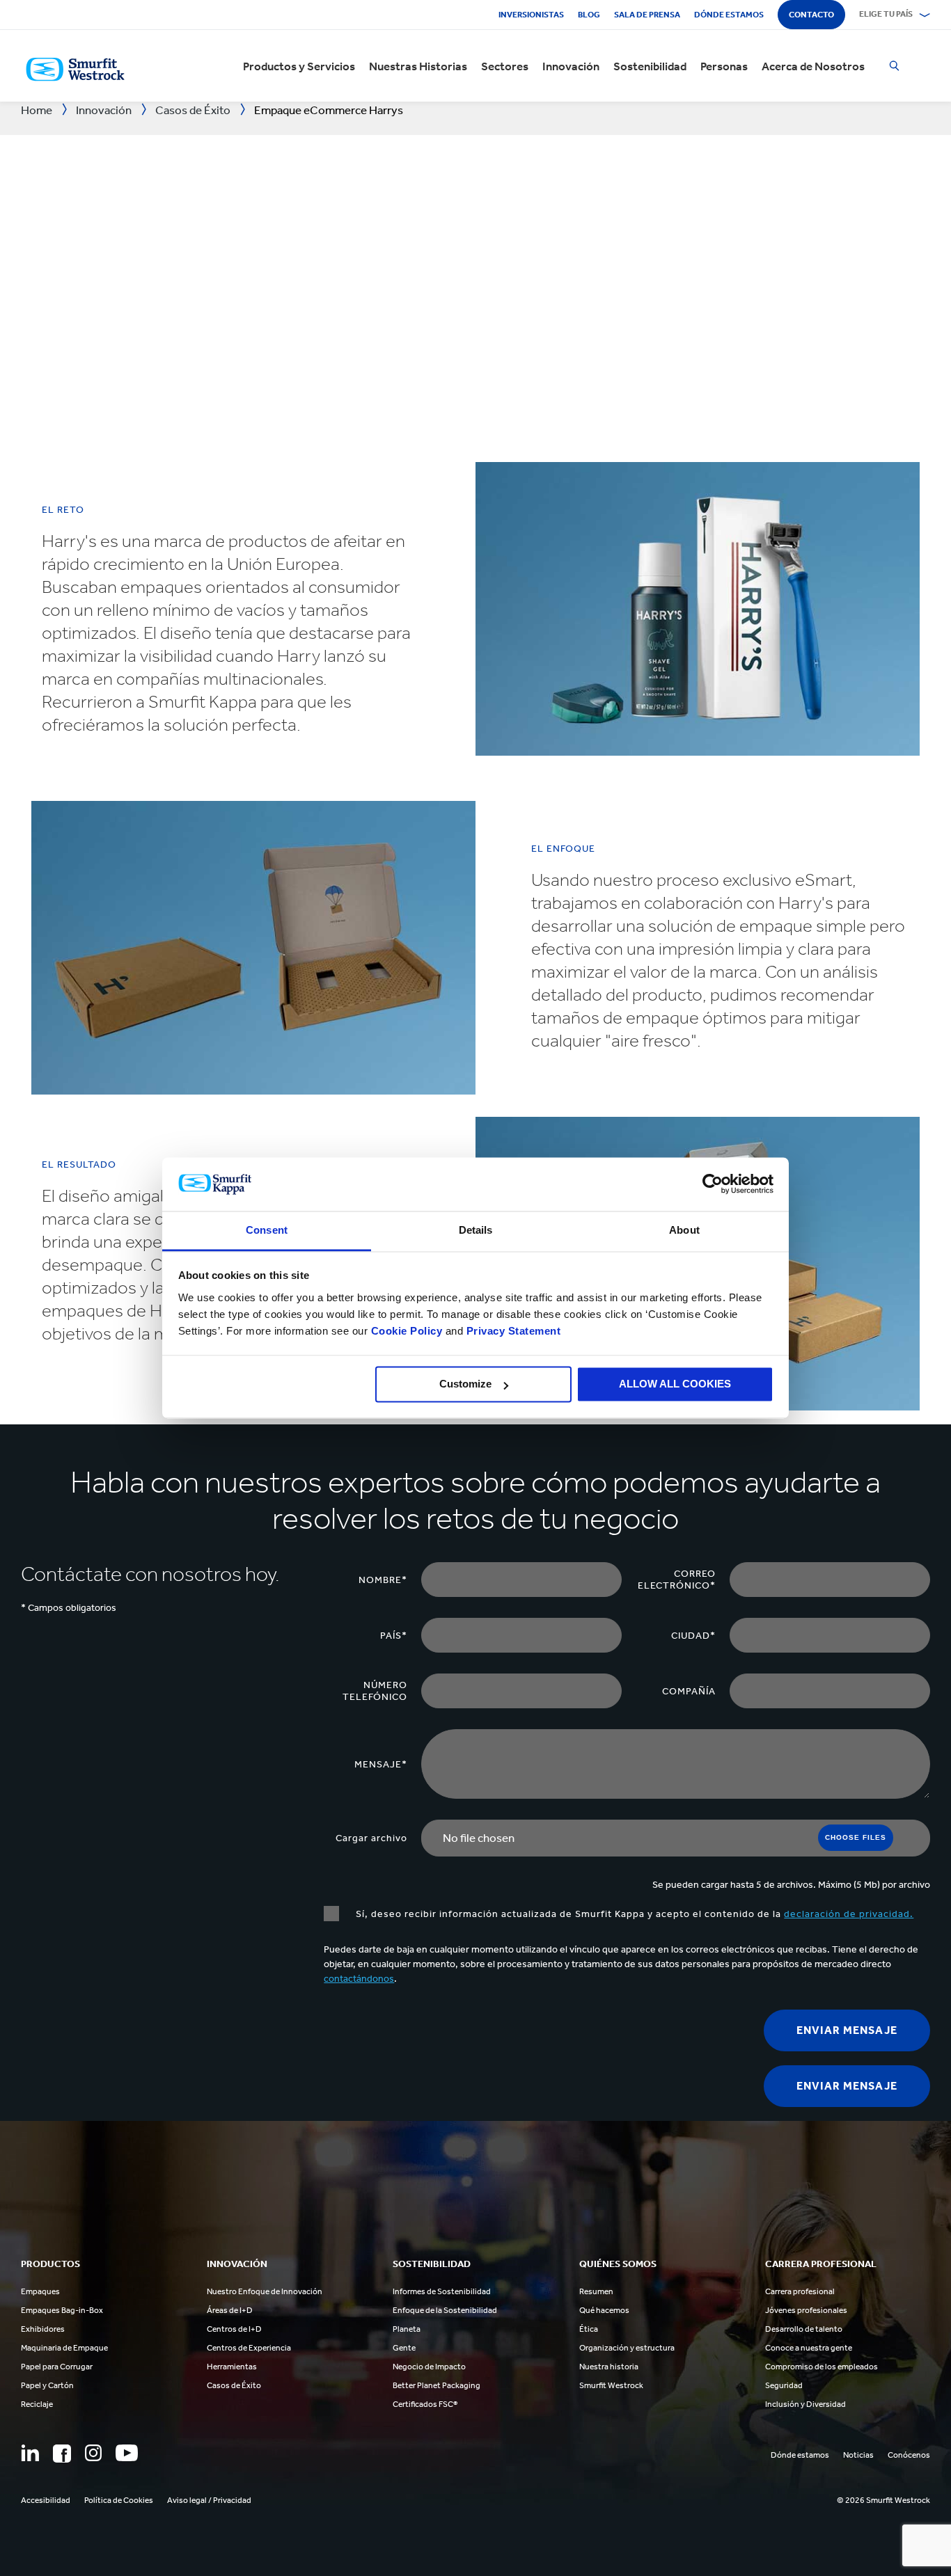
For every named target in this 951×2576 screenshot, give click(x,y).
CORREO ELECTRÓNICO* (677, 1580)
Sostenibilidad (650, 66)
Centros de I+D (234, 2329)
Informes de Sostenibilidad (442, 2291)
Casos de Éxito (234, 2385)
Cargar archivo (371, 1838)
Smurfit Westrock (611, 2385)
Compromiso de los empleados (822, 2367)
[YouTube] (127, 2453)
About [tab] (684, 1230)
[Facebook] (62, 2454)
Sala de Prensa (647, 15)
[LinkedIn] (30, 2453)
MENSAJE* (381, 1764)
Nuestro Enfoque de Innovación (265, 2291)
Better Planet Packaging (437, 2385)
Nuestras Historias (418, 66)
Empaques (40, 2291)
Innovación (571, 66)
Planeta (407, 2329)
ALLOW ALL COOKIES (675, 1384)
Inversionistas (531, 15)
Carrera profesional (800, 2291)
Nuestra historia (609, 2367)
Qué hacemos (604, 2310)
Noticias (858, 2455)
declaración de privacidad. (849, 1914)
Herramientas (232, 2367)
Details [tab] (476, 1230)
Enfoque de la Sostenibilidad (445, 2310)
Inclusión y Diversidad (805, 2404)
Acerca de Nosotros (813, 66)
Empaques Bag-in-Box (62, 2310)
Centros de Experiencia (249, 2348)
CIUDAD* (693, 1636)
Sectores (505, 66)
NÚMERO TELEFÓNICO (375, 1691)
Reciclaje (37, 2404)
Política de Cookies (119, 2500)
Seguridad (784, 2385)
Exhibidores (43, 2329)
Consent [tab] (267, 1230)
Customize (465, 1384)
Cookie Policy (407, 1331)
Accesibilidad (46, 2500)
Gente (404, 2348)
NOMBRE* (383, 1580)
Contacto (811, 15)
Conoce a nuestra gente (809, 2348)
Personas (724, 66)
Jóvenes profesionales (806, 2310)
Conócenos (909, 2455)
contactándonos (359, 1979)
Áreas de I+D (230, 2310)
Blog (589, 15)
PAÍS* (394, 1636)
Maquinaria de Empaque (64, 2348)
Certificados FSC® (425, 2404)
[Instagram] (93, 2453)
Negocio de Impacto (429, 2367)
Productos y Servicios (299, 66)
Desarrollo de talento (804, 2329)
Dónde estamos (729, 15)
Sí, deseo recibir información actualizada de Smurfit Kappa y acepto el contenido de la (633, 1914)
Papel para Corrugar (57, 2367)
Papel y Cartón (47, 2385)
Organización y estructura (627, 2348)
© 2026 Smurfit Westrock (883, 2500)
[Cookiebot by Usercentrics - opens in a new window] (713, 1184)
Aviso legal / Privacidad (209, 2500)
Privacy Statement (512, 1331)
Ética (589, 2329)
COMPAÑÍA (689, 1691)
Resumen (596, 2291)
